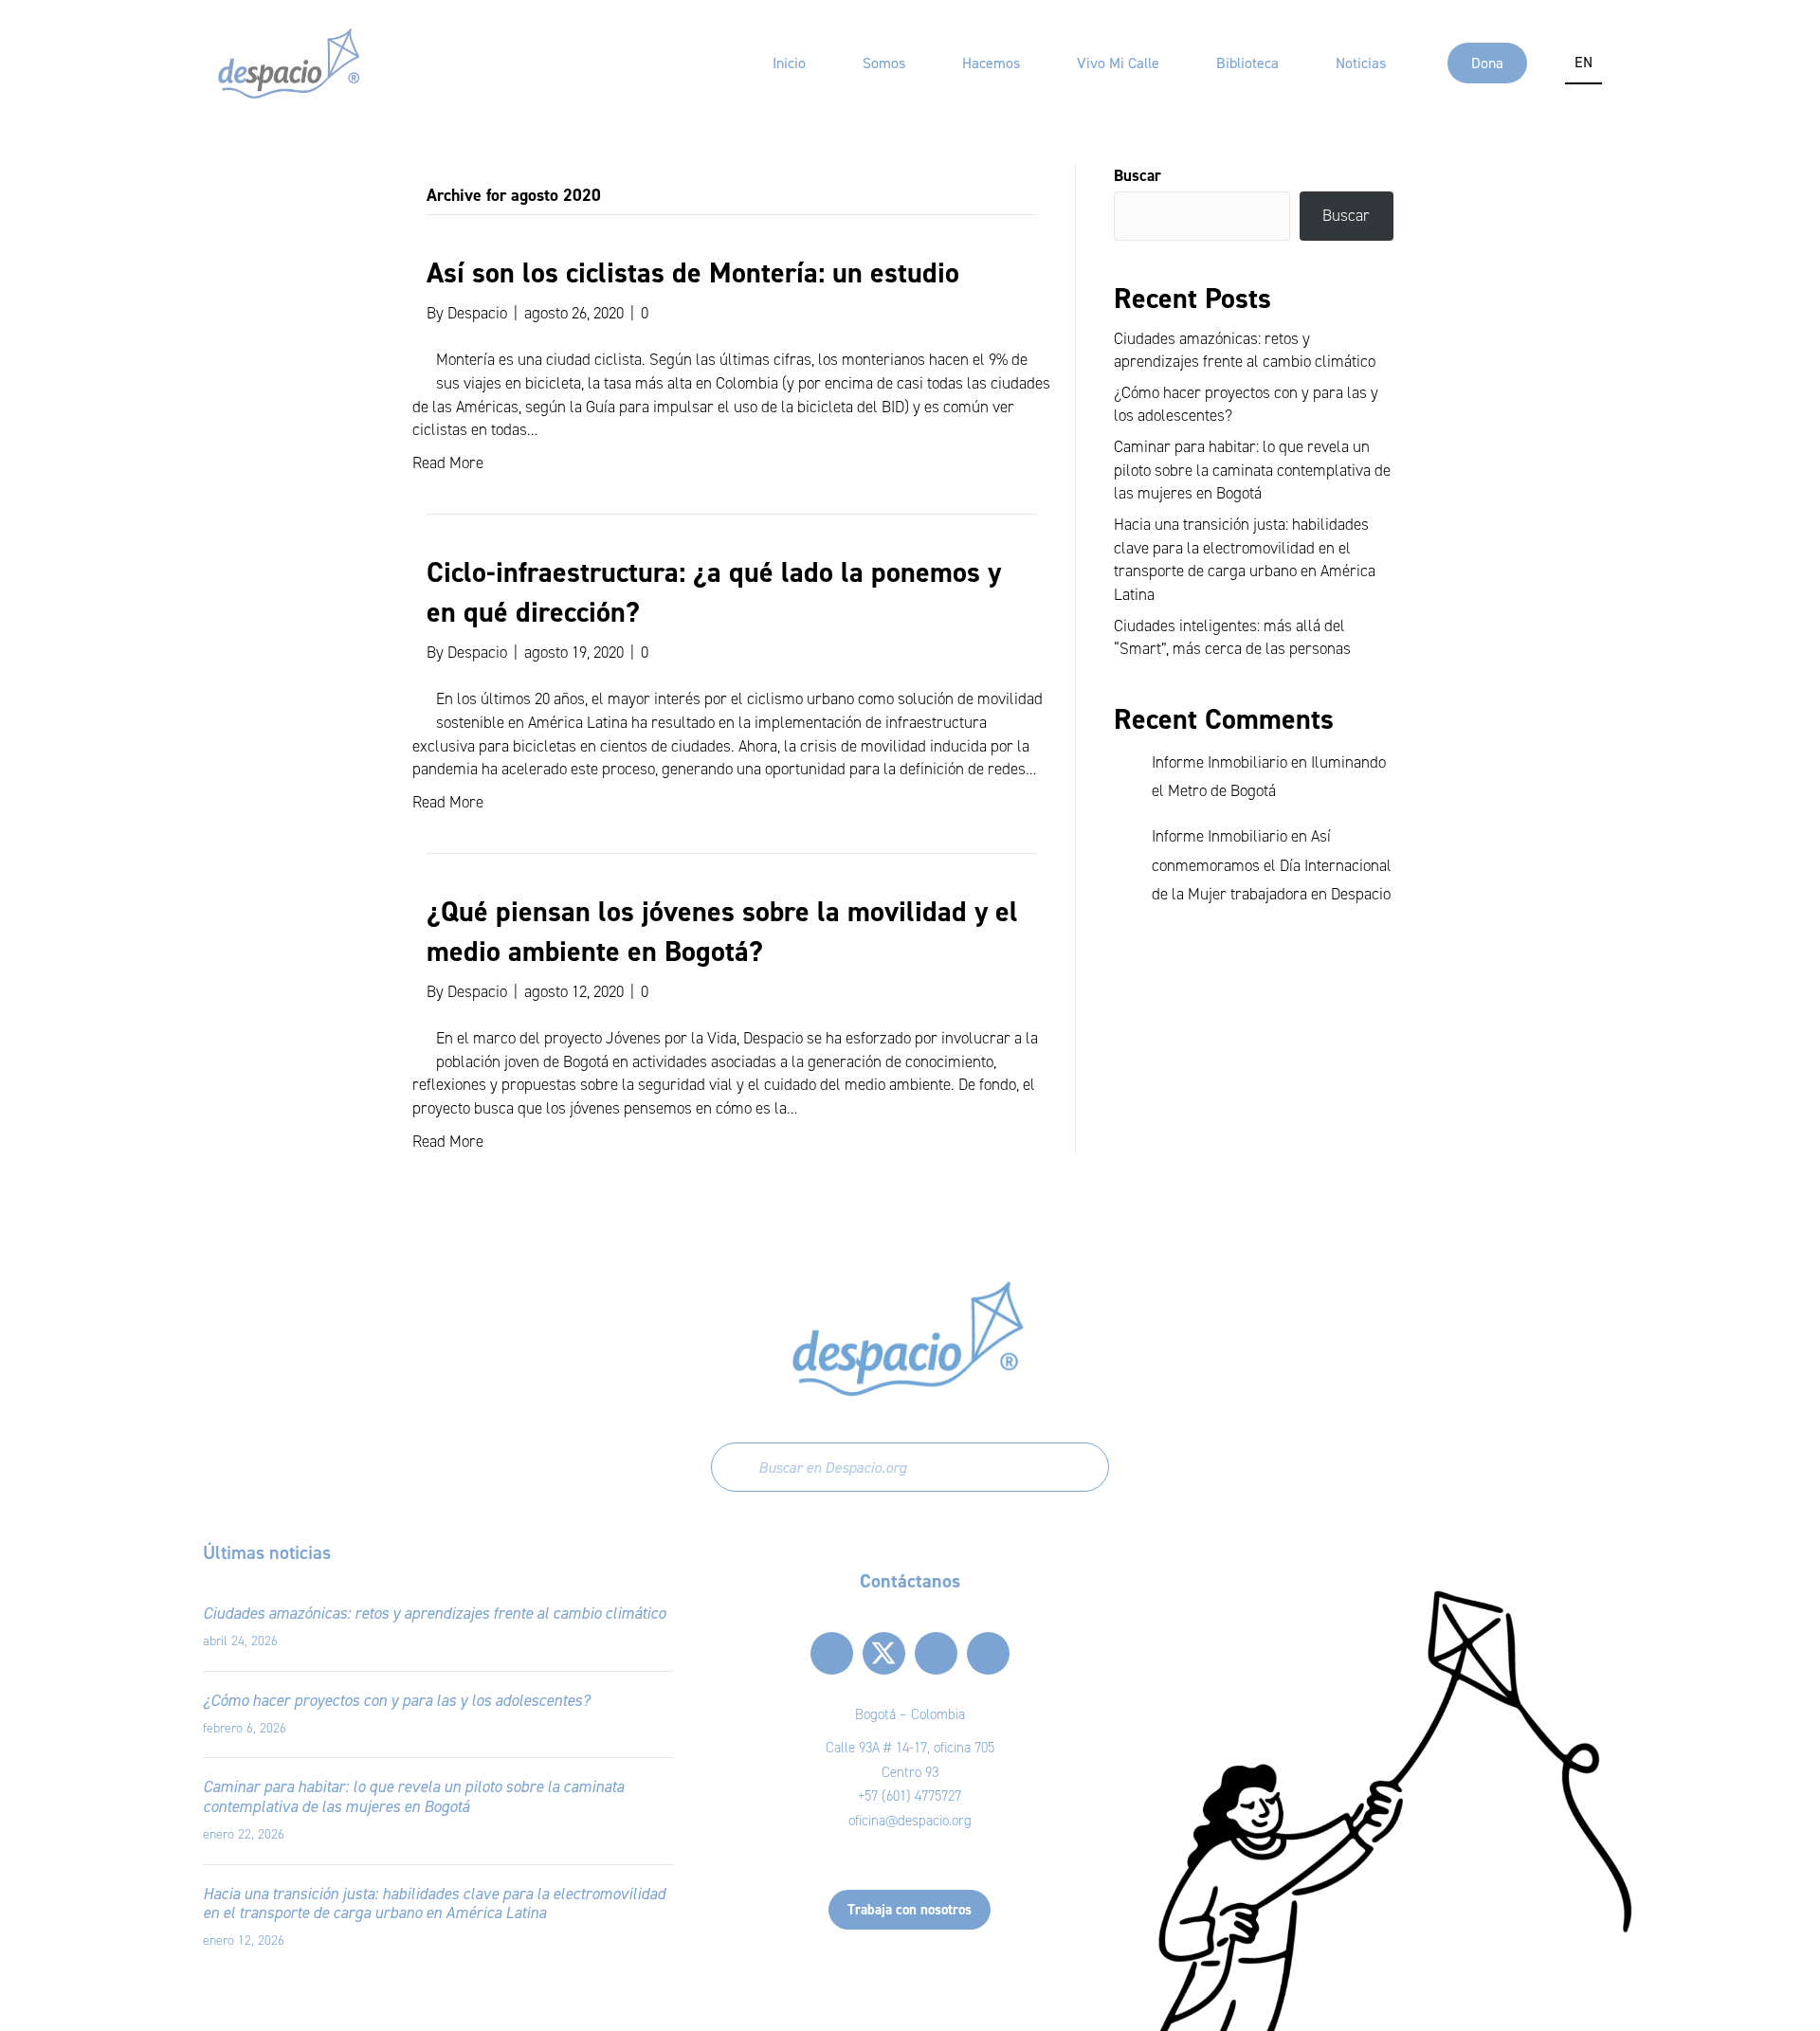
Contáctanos (910, 1581)
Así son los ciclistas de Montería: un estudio (693, 272)
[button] (832, 1653)
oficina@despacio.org (910, 1821)
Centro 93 (910, 1772)
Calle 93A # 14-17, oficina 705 (910, 1748)
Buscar (1137, 175)
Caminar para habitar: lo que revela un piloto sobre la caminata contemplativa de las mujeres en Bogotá (1252, 470)
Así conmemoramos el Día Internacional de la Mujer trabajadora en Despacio (1272, 865)
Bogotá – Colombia (910, 1714)
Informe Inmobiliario (1219, 762)
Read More (448, 463)
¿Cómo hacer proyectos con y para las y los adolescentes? (396, 1700)
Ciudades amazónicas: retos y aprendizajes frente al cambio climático (434, 1613)
